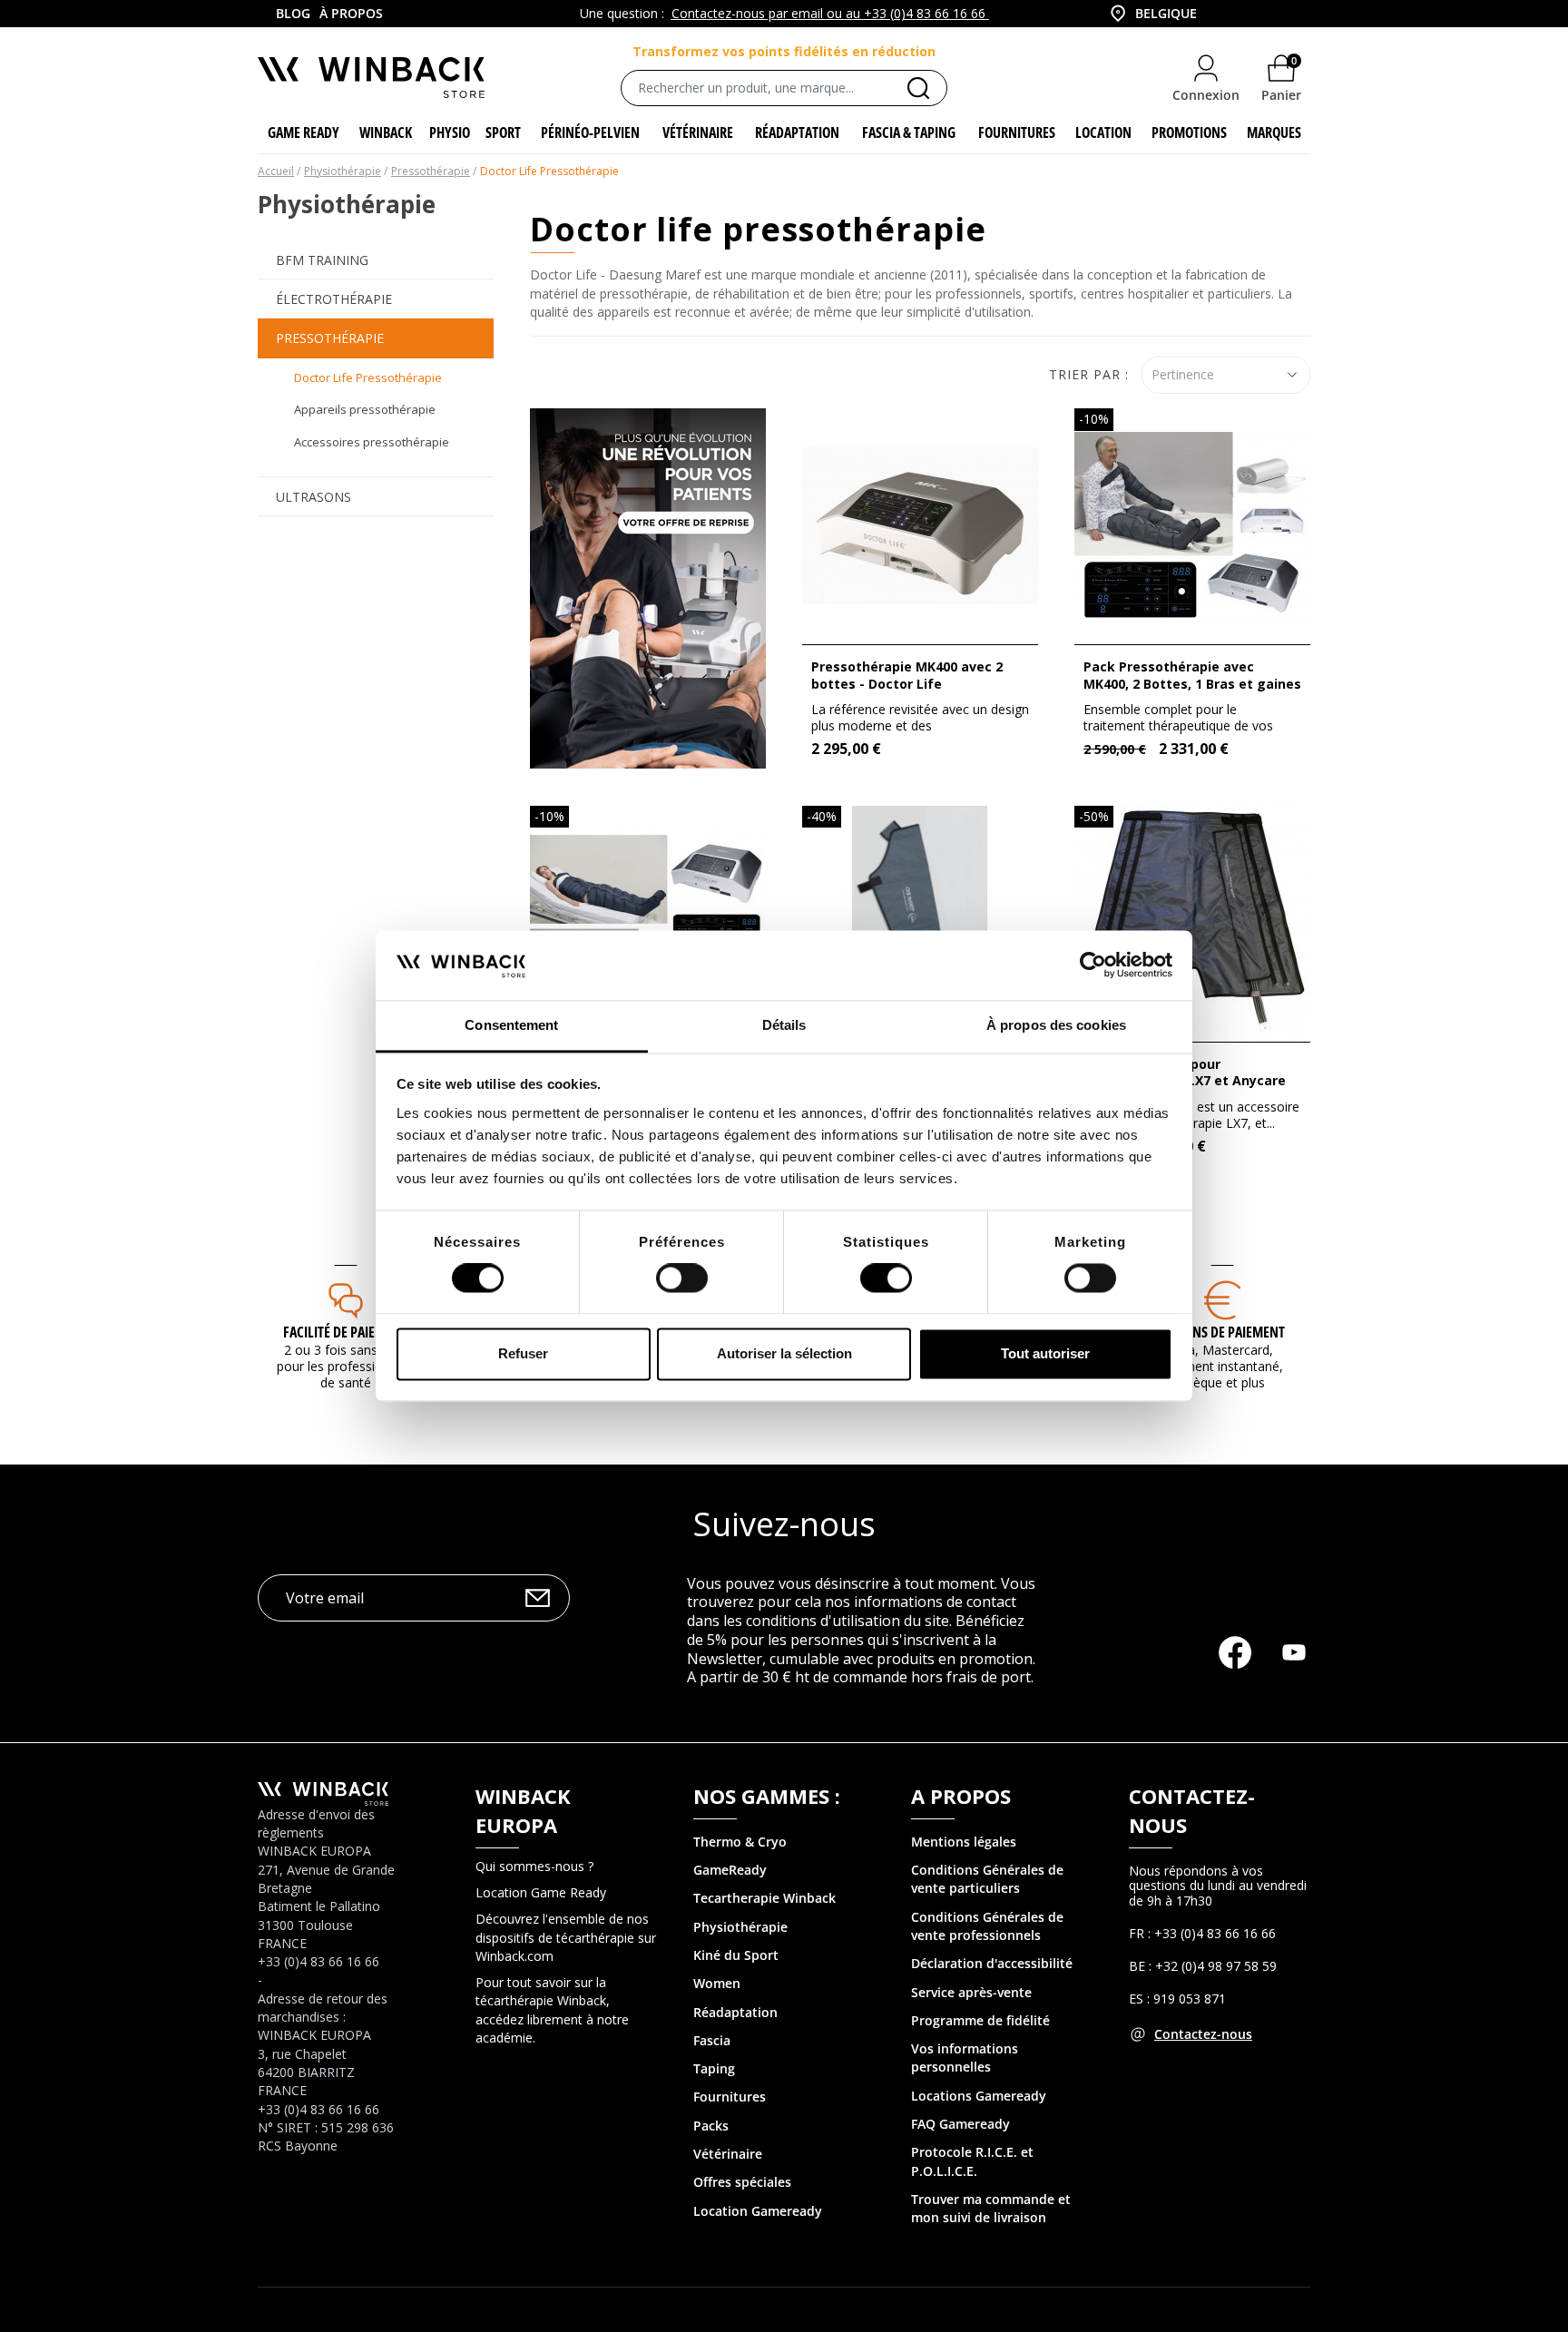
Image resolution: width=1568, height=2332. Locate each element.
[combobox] (1147, 14)
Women (717, 1983)
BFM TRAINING (322, 260)
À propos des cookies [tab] (1056, 1025)
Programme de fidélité (980, 2020)
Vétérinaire (728, 2154)
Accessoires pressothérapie (372, 442)
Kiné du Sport (736, 1955)
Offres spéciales (742, 2182)
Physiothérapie (740, 1927)
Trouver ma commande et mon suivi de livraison (991, 2208)
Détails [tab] (784, 1025)
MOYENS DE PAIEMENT (1222, 1332)
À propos (351, 13)
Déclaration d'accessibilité (992, 1963)
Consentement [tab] (511, 1025)
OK (538, 1597)
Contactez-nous (1203, 2034)
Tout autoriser (1045, 1353)
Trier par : (1089, 374)
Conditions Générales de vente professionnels (987, 1926)
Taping (714, 2068)
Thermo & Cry (736, 1842)
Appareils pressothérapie (365, 409)
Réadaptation (735, 2012)
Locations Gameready (979, 2096)
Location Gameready (758, 2211)
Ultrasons (314, 497)
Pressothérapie (330, 338)
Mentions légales (964, 1842)
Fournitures (730, 2097)
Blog (293, 13)
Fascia (712, 2040)
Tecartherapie (736, 1898)
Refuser (523, 1353)
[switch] (682, 1279)
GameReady (730, 1870)
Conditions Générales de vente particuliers (987, 1879)
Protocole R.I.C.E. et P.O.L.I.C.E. (972, 2161)
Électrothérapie (334, 299)
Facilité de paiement (345, 1332)
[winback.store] (371, 76)
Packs (711, 2126)
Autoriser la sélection (784, 1353)
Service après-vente (971, 1992)
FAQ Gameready (960, 2124)
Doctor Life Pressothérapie (368, 377)
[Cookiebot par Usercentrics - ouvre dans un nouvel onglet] (1093, 965)
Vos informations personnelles (965, 2058)
